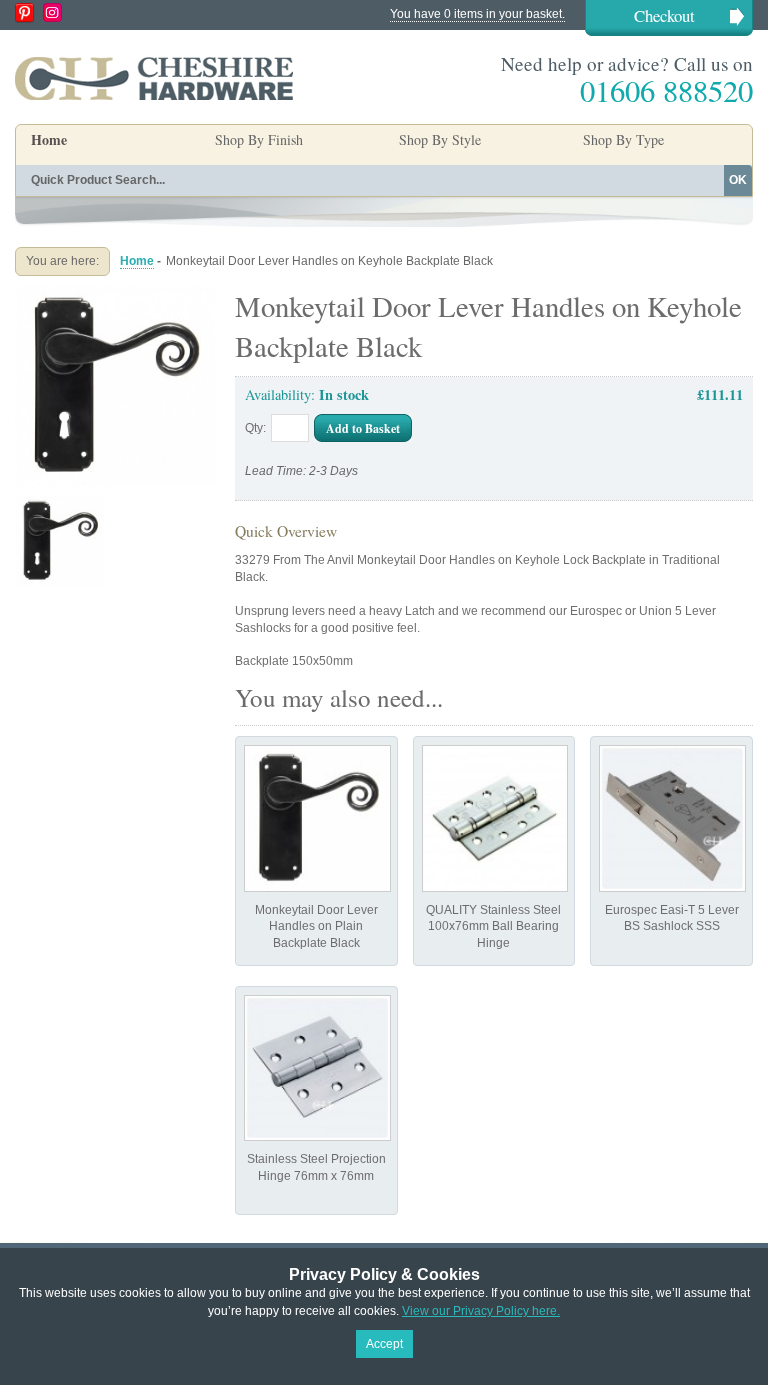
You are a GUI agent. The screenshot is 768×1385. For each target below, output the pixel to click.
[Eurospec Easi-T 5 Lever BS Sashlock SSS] (672, 818)
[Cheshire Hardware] (154, 78)
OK (738, 180)
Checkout (664, 15)
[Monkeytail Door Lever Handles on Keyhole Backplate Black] (115, 294)
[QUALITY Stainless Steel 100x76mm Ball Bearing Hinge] (495, 818)
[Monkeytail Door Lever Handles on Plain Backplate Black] (317, 818)
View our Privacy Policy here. (481, 1311)
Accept (384, 1344)
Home (49, 139)
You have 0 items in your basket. (477, 14)
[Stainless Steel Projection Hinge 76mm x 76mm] (317, 1068)
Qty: (255, 428)
